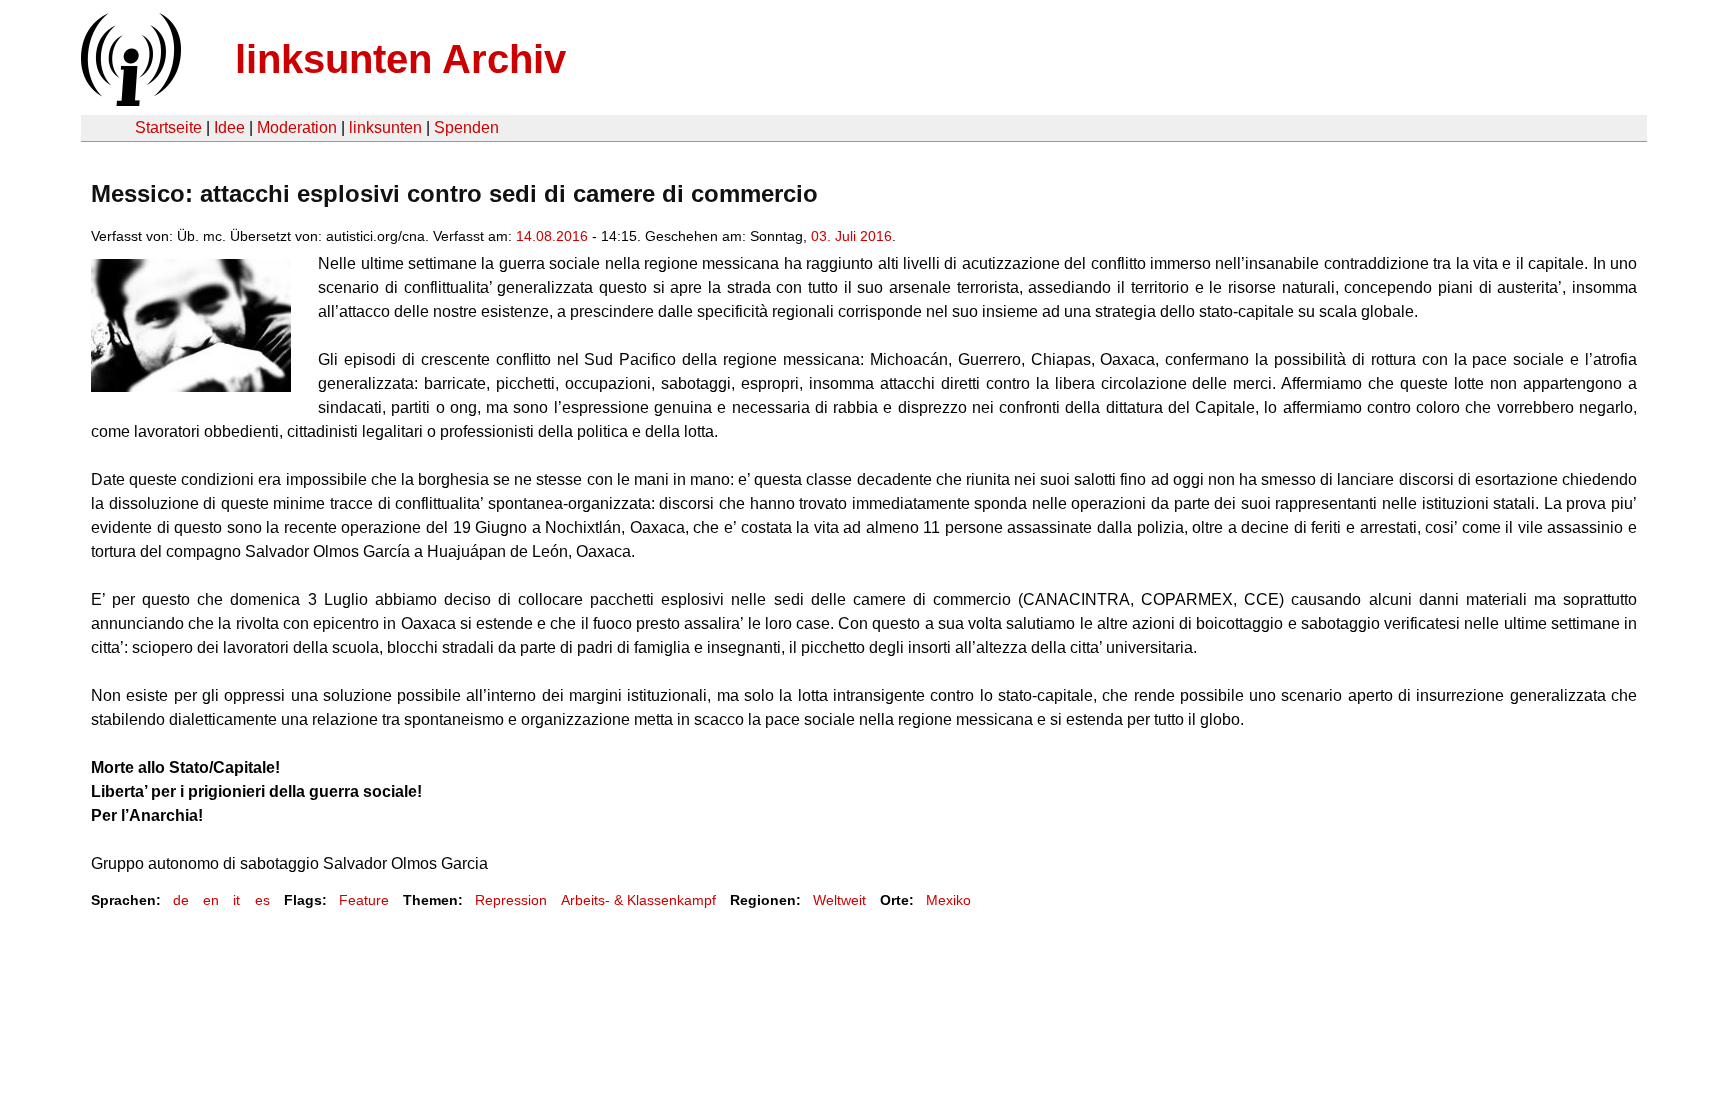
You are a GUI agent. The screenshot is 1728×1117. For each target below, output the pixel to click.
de (181, 900)
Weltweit (839, 900)
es (262, 900)
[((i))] (129, 100)
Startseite (168, 127)
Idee (229, 127)
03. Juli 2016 (851, 236)
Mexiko (948, 900)
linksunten (385, 127)
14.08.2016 (552, 236)
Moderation (297, 127)
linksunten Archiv (400, 59)
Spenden (466, 127)
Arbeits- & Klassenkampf (638, 900)
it (236, 900)
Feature (364, 900)
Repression (511, 900)
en (211, 900)
